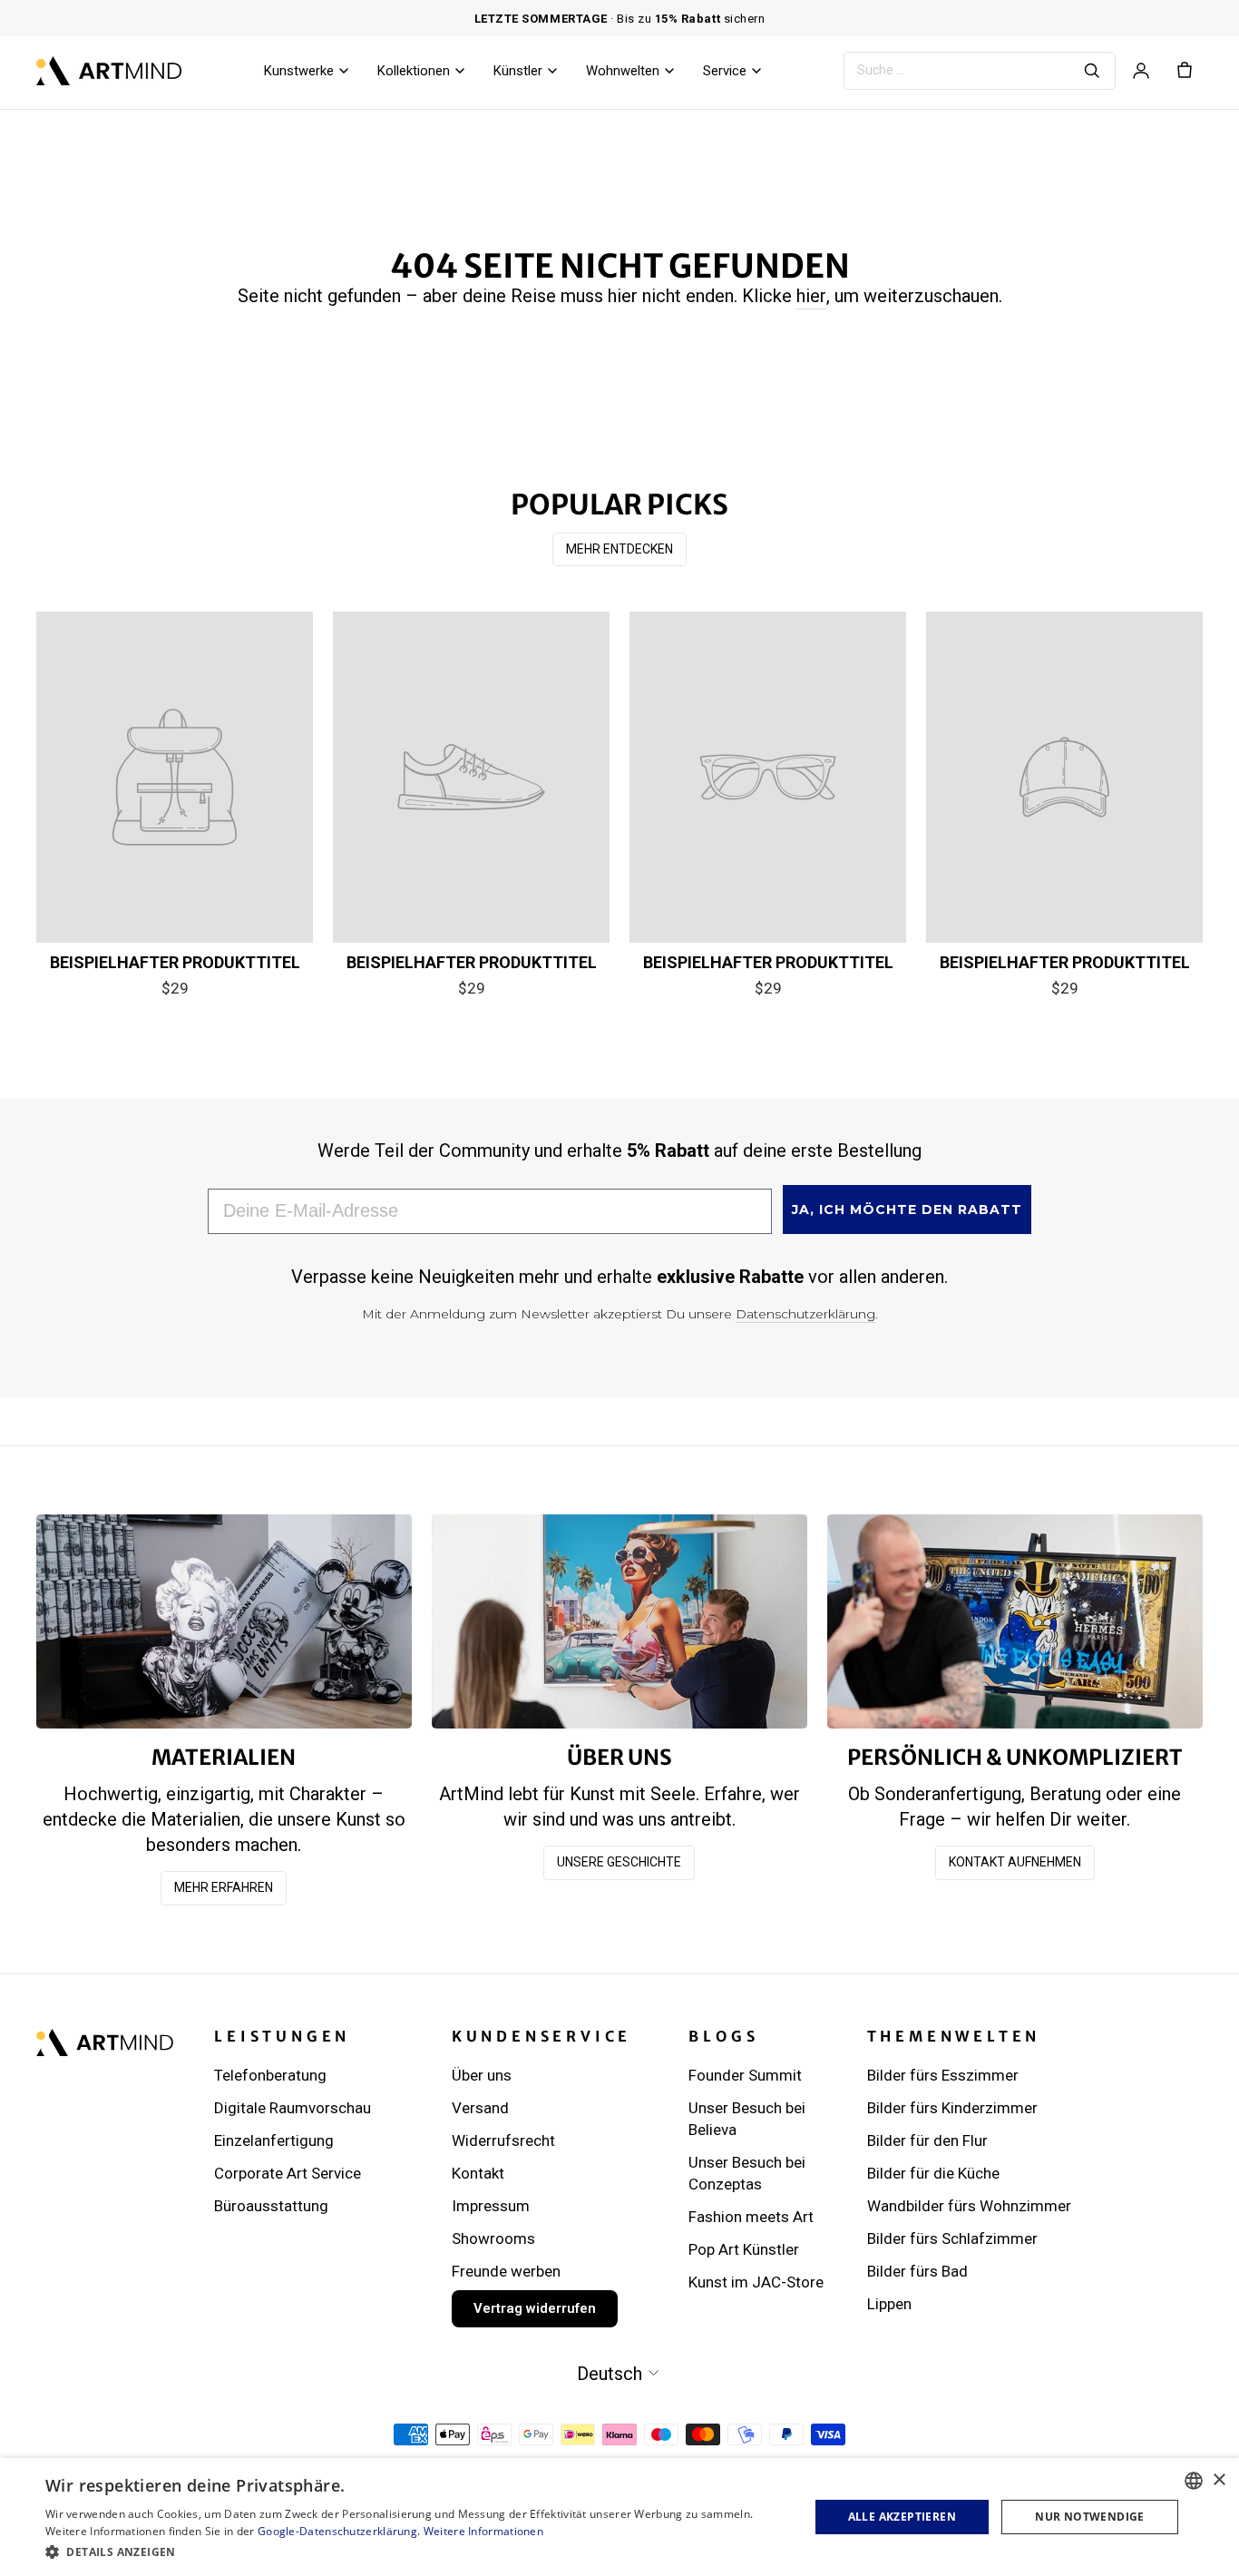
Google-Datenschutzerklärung (337, 2531)
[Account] (1141, 71)
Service (725, 71)
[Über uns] (619, 1621)
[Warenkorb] (1185, 71)
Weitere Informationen (483, 2531)
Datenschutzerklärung (805, 1314)
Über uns (482, 2075)
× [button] (1219, 2480)
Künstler (518, 71)
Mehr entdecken (619, 549)
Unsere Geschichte (619, 1862)
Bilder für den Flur (927, 2140)
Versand (480, 2108)
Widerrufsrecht (503, 2140)
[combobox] (1194, 2481)
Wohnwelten (623, 71)
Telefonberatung (270, 2075)
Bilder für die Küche (933, 2173)
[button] (415, 2552)
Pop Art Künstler (744, 2249)
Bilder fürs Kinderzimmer (952, 2108)
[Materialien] (224, 1621)
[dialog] (619, 2517)
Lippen (889, 2304)
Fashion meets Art (751, 2217)
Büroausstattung (271, 2206)
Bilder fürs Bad (917, 2271)
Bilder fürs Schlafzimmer (952, 2238)
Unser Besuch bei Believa (747, 2119)
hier (811, 296)
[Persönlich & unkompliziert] (1015, 1621)
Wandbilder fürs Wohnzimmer (969, 2206)
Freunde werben (506, 2271)
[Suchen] (1092, 71)
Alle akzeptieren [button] (902, 2517)
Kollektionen (414, 71)
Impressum (491, 2206)
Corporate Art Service (288, 2173)
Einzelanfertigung (274, 2140)
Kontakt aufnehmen (1015, 1862)
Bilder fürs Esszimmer (943, 2075)
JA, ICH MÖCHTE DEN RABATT (907, 1210)
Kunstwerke (299, 71)
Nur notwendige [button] (1090, 2517)
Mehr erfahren (224, 1887)
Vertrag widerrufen (535, 2308)
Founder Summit (745, 2075)
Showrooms (493, 2238)
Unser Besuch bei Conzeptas (747, 2173)
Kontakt (478, 2173)
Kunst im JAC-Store (756, 2282)
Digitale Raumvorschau (293, 2108)
